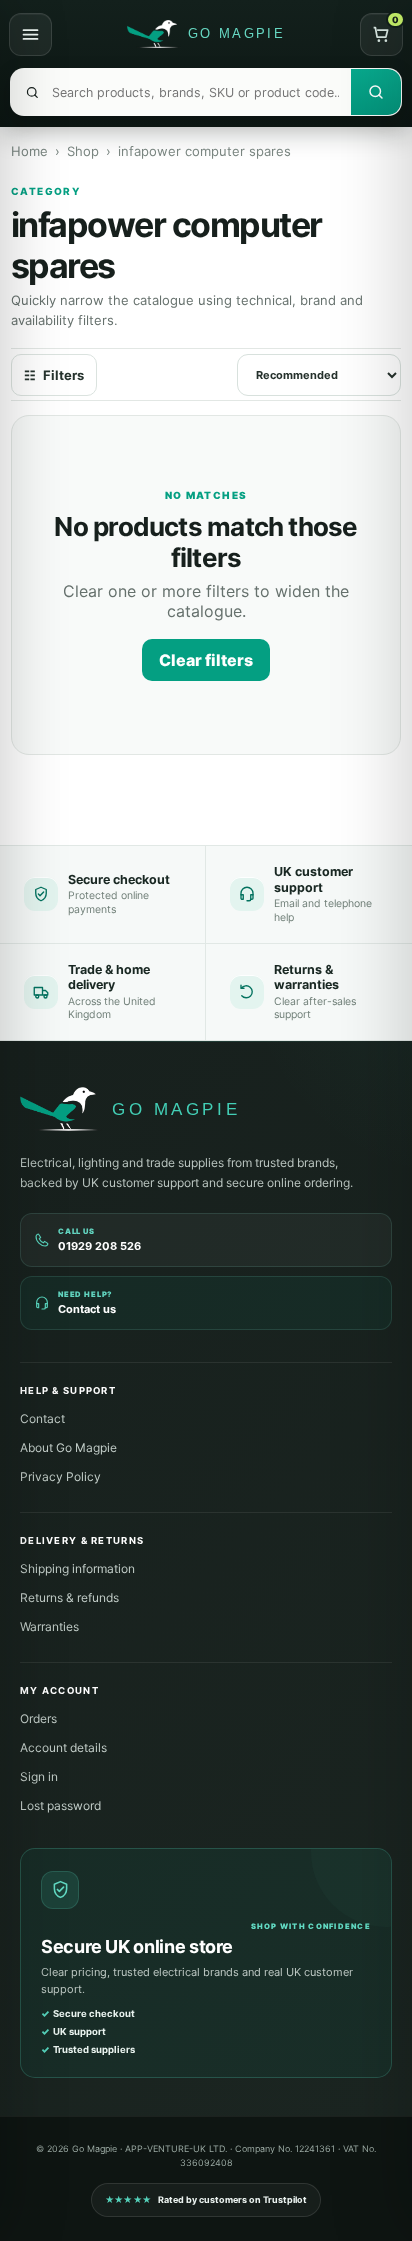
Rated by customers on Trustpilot (206, 2199)
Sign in (39, 1776)
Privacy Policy (60, 1476)
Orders (38, 1718)
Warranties (49, 1626)
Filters (54, 375)
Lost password (60, 1805)
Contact (42, 1418)
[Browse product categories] (30, 34)
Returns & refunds (69, 1597)
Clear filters (206, 660)
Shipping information (77, 1568)
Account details (63, 1747)
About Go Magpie (68, 1447)
